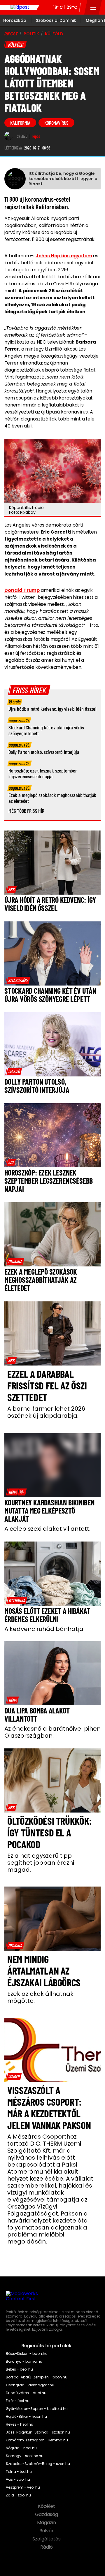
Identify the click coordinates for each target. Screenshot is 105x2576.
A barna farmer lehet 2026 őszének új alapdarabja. (46, 1412)
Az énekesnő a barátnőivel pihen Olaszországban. (52, 1732)
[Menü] (93, 7)
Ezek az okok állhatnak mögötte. (40, 1997)
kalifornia (20, 123)
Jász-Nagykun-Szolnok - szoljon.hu (38, 2432)
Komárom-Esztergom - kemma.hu (37, 2440)
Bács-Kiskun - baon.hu (27, 2354)
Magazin (47, 2523)
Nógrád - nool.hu (21, 2448)
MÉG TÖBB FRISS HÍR (26, 811)
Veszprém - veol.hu (23, 2487)
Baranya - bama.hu (24, 2362)
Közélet (47, 2506)
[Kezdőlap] (20, 7)
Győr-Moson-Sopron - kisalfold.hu (37, 2409)
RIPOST (11, 34)
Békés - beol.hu (19, 2369)
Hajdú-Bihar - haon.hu (26, 2417)
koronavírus (56, 123)
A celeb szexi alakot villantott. (47, 1529)
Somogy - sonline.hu (25, 2456)
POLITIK (31, 34)
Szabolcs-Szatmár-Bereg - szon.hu (38, 2464)
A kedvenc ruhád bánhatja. (44, 1629)
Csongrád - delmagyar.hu (30, 2385)
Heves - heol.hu (20, 2424)
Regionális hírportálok (47, 2346)
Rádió (47, 2547)
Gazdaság (47, 2515)
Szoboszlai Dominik (56, 20)
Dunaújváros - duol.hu (26, 2393)
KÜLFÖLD (54, 34)
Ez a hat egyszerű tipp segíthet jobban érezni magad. (41, 1863)
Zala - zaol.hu (18, 2495)
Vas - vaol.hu (18, 2480)
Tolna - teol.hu (19, 2472)
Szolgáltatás (47, 2539)
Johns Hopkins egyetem (64, 256)
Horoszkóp (15, 20)
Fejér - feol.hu (18, 2401)
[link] (11, 889)
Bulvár (47, 2531)
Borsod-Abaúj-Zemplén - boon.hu (37, 2377)
